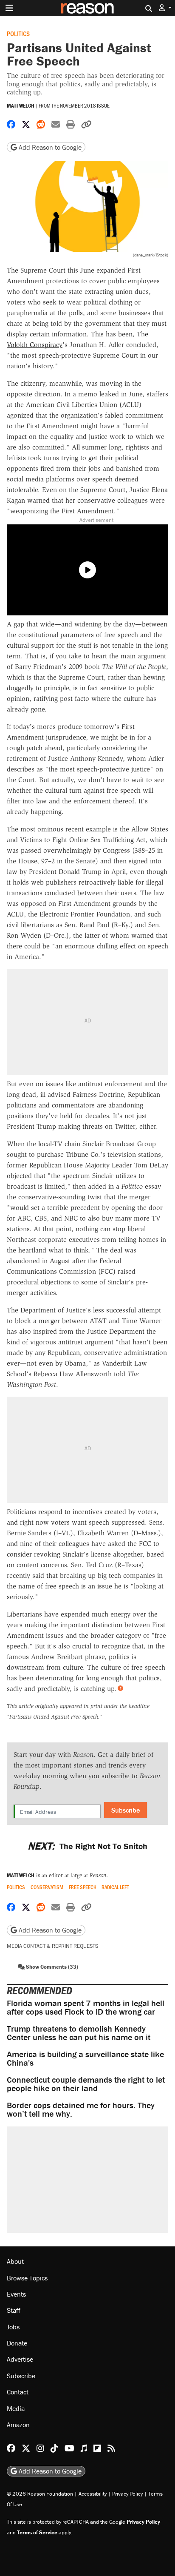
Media (16, 2408)
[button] (165, 8)
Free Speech (83, 1887)
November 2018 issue (85, 105)
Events (16, 2294)
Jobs (13, 2327)
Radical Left (115, 1887)
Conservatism (47, 1887)
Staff (14, 2310)
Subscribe (126, 1810)
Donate (17, 2343)
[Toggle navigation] (9, 8)
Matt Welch (21, 106)
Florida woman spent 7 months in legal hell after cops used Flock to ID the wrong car (86, 2007)
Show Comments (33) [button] (51, 1967)
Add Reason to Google (49, 147)
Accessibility (93, 2494)
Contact (18, 2392)
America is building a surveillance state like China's (85, 2058)
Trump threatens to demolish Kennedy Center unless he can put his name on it (79, 2033)
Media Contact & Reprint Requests (52, 1946)
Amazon (18, 2425)
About (15, 2261)
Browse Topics (27, 2278)
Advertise (20, 2359)
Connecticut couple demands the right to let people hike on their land (86, 2084)
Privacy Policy (127, 2494)
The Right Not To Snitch (87, 1846)
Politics (18, 33)
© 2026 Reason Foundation (40, 2494)
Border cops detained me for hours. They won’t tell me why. (81, 2109)
